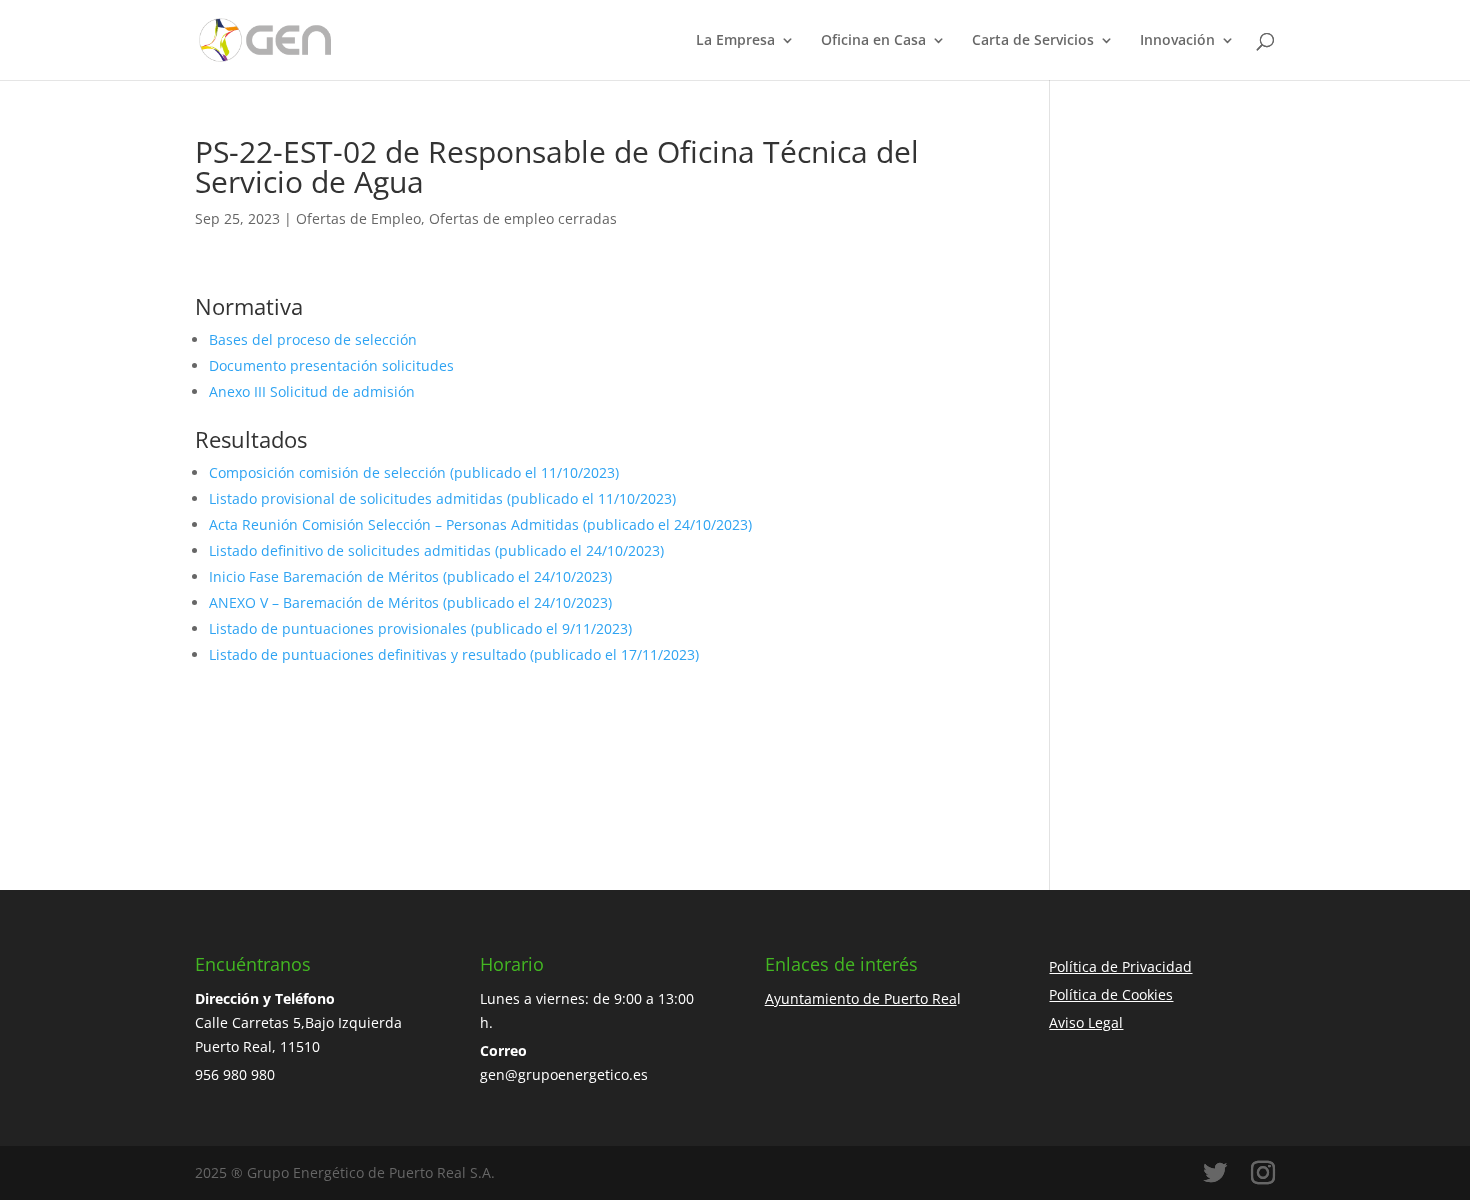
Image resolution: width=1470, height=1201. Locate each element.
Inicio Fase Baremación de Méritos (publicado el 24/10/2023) (410, 576)
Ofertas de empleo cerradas (523, 218)
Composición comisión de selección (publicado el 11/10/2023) (414, 472)
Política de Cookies (1111, 994)
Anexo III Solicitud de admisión (312, 391)
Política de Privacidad (1120, 966)
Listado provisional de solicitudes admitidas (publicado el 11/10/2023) (442, 498)
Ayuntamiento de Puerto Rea (861, 998)
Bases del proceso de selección (313, 339)
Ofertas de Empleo (358, 218)
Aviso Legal (1086, 1022)
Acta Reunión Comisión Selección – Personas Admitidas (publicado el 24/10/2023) (480, 524)
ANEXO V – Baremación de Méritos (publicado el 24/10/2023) (410, 602)
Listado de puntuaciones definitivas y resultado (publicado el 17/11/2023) (454, 654)
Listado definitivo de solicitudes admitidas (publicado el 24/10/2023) (436, 550)
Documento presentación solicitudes (331, 365)
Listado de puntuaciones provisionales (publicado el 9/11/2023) (420, 628)
